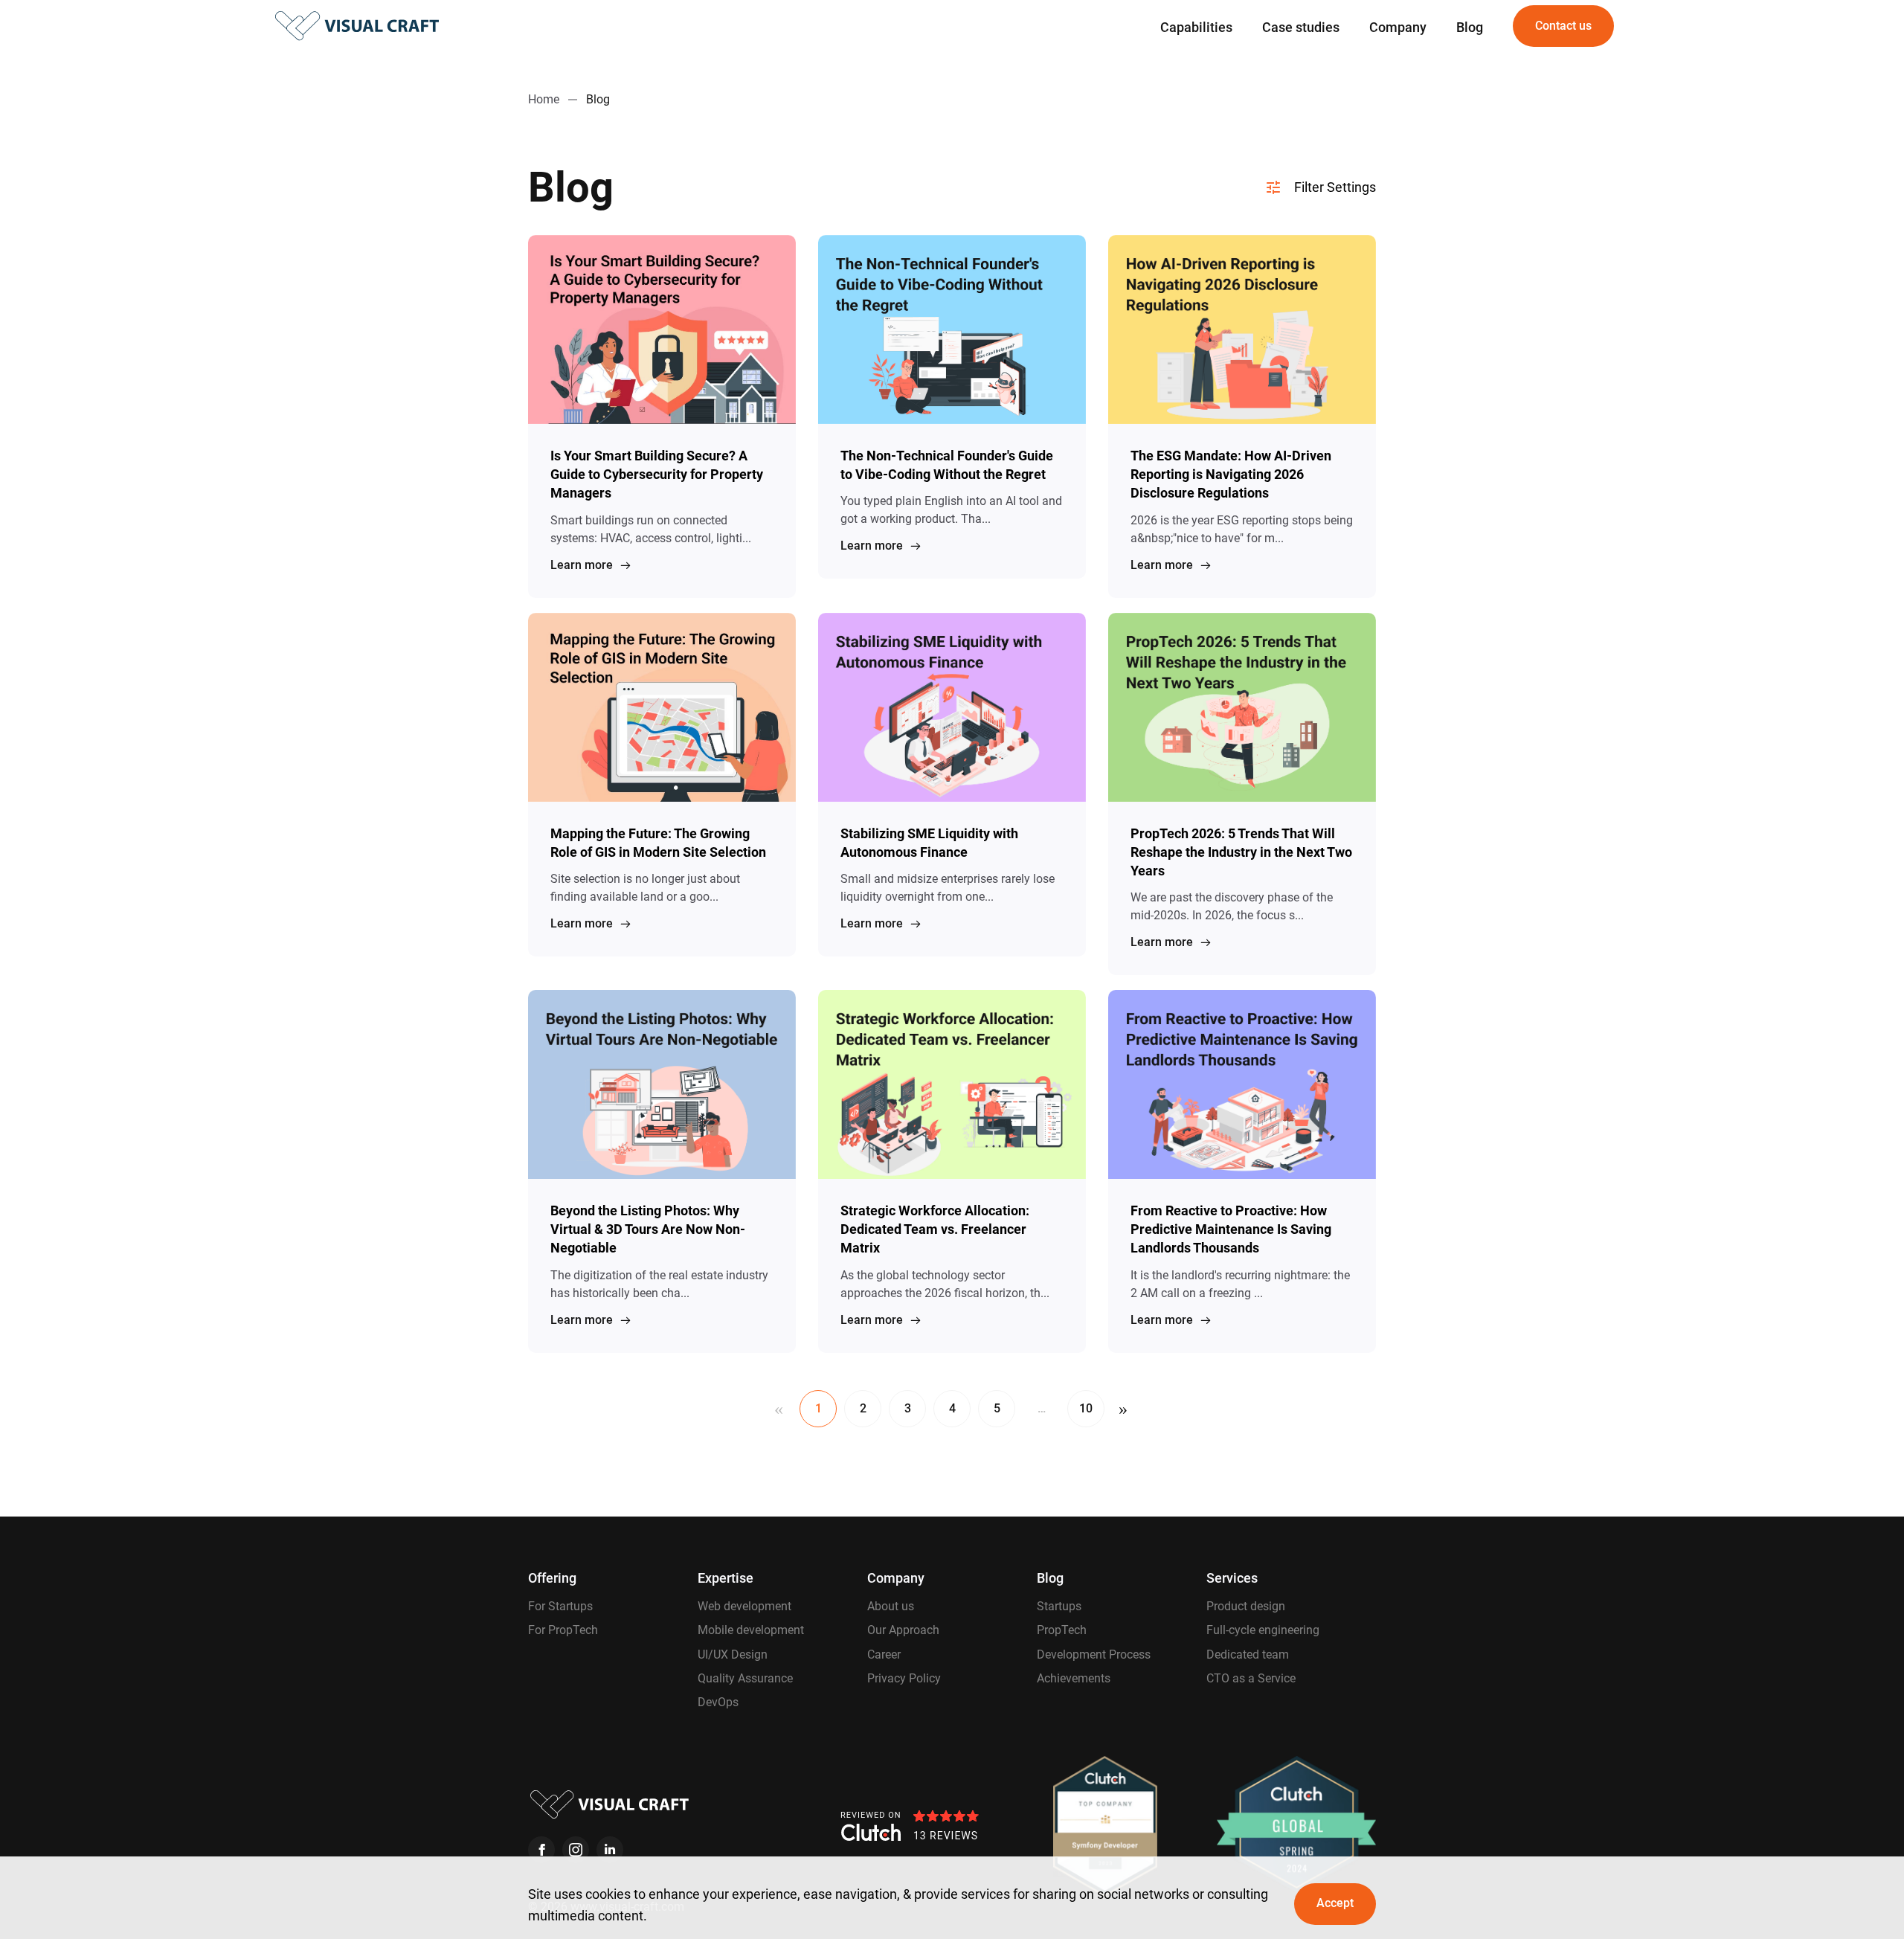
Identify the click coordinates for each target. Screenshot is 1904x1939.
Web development (744, 1606)
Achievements (1074, 1678)
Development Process (1094, 1655)
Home (544, 99)
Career (884, 1655)
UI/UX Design (733, 1655)
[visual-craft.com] (610, 1804)
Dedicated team (1248, 1655)
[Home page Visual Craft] (357, 26)
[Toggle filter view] (1318, 187)
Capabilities (1196, 27)
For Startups (560, 1606)
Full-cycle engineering (1263, 1630)
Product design (1246, 1606)
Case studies (1301, 27)
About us (891, 1606)
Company (1398, 27)
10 (1086, 1408)
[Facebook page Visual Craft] (541, 1850)
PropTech (1062, 1630)
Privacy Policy (904, 1678)
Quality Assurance (745, 1678)
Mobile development (751, 1630)
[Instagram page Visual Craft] (576, 1850)
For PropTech (563, 1630)
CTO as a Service (1251, 1678)
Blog (1470, 27)
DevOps (718, 1702)
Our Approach (903, 1630)
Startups (1059, 1606)
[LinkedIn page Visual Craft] (610, 1850)
